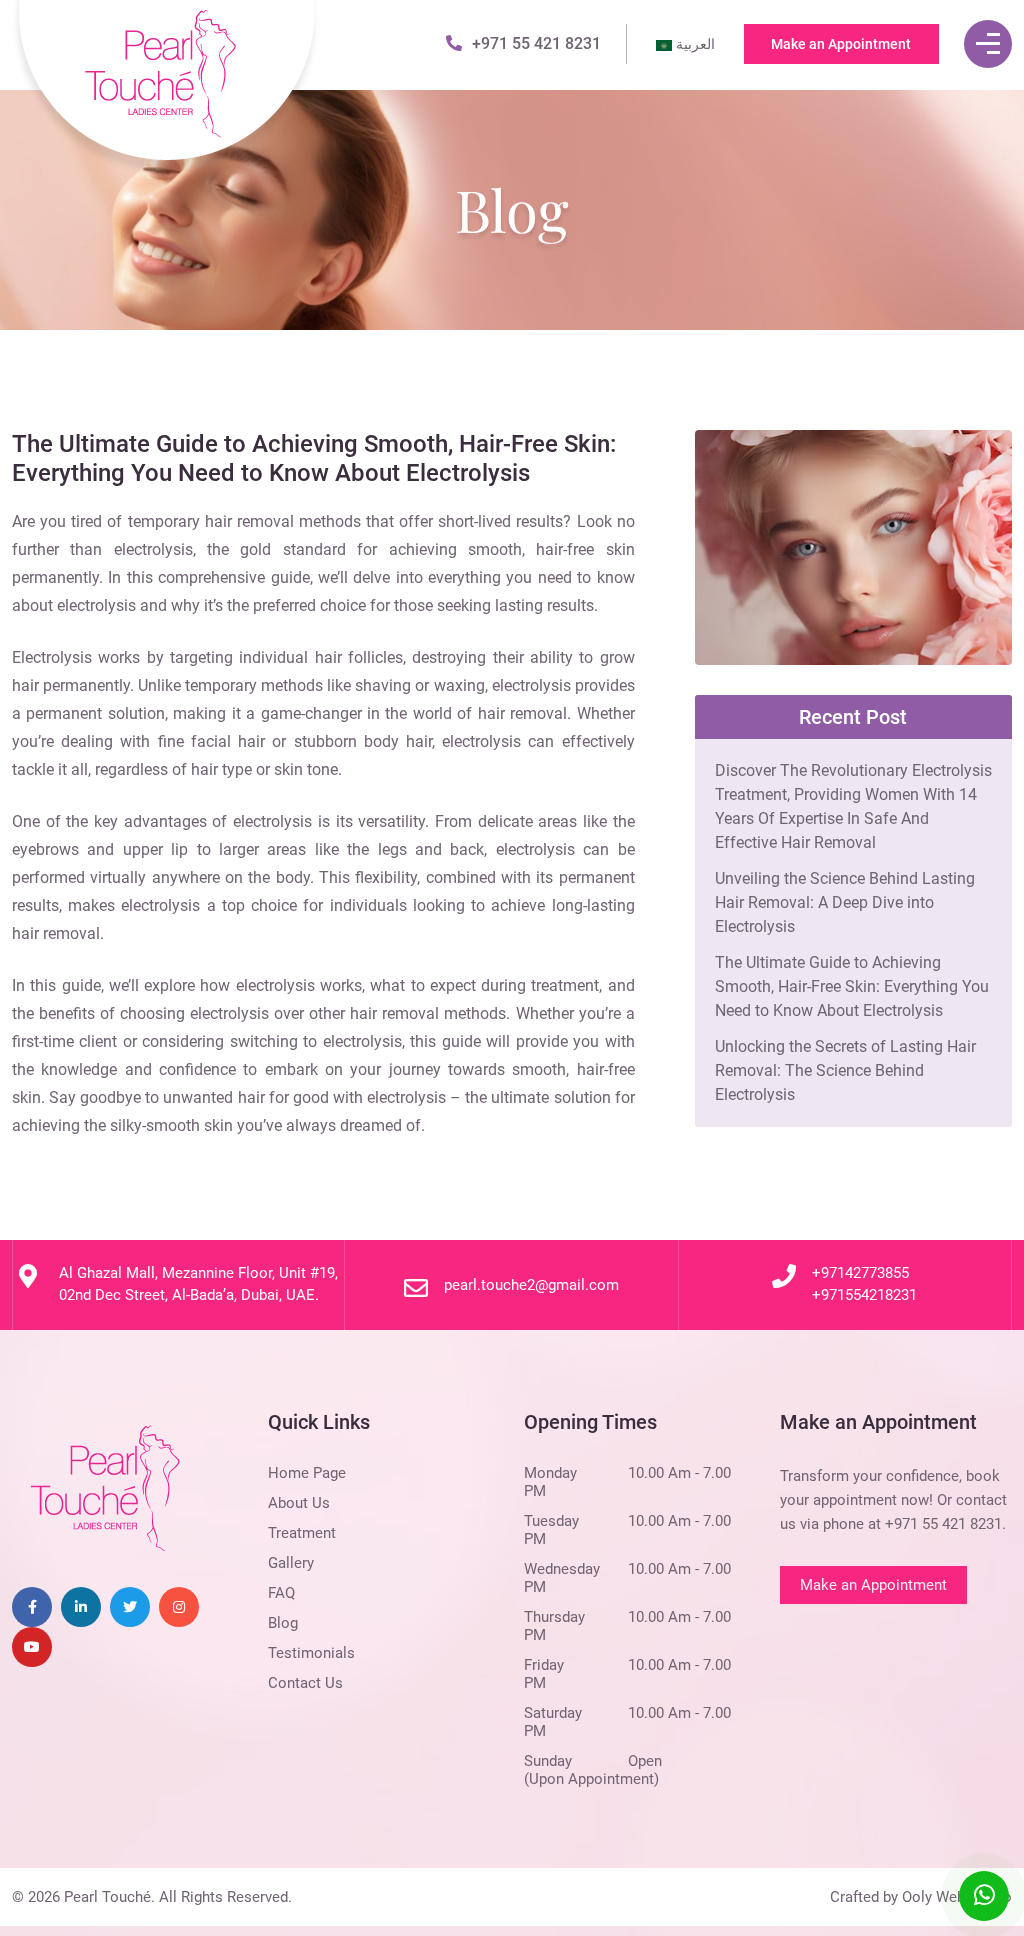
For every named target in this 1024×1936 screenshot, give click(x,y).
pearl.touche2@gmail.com (531, 1285)
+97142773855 (860, 1273)
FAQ (281, 1593)
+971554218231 (864, 1295)
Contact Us (305, 1683)
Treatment (302, 1533)
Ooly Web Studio (957, 1897)
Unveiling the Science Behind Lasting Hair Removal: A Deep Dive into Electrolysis (845, 902)
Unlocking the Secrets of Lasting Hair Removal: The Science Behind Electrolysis (845, 1070)
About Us (299, 1503)
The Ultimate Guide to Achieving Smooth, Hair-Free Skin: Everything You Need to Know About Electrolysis (852, 986)
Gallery (291, 1563)
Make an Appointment (841, 44)
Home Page (307, 1473)
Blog (283, 1623)
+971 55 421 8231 (536, 43)
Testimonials (311, 1653)
